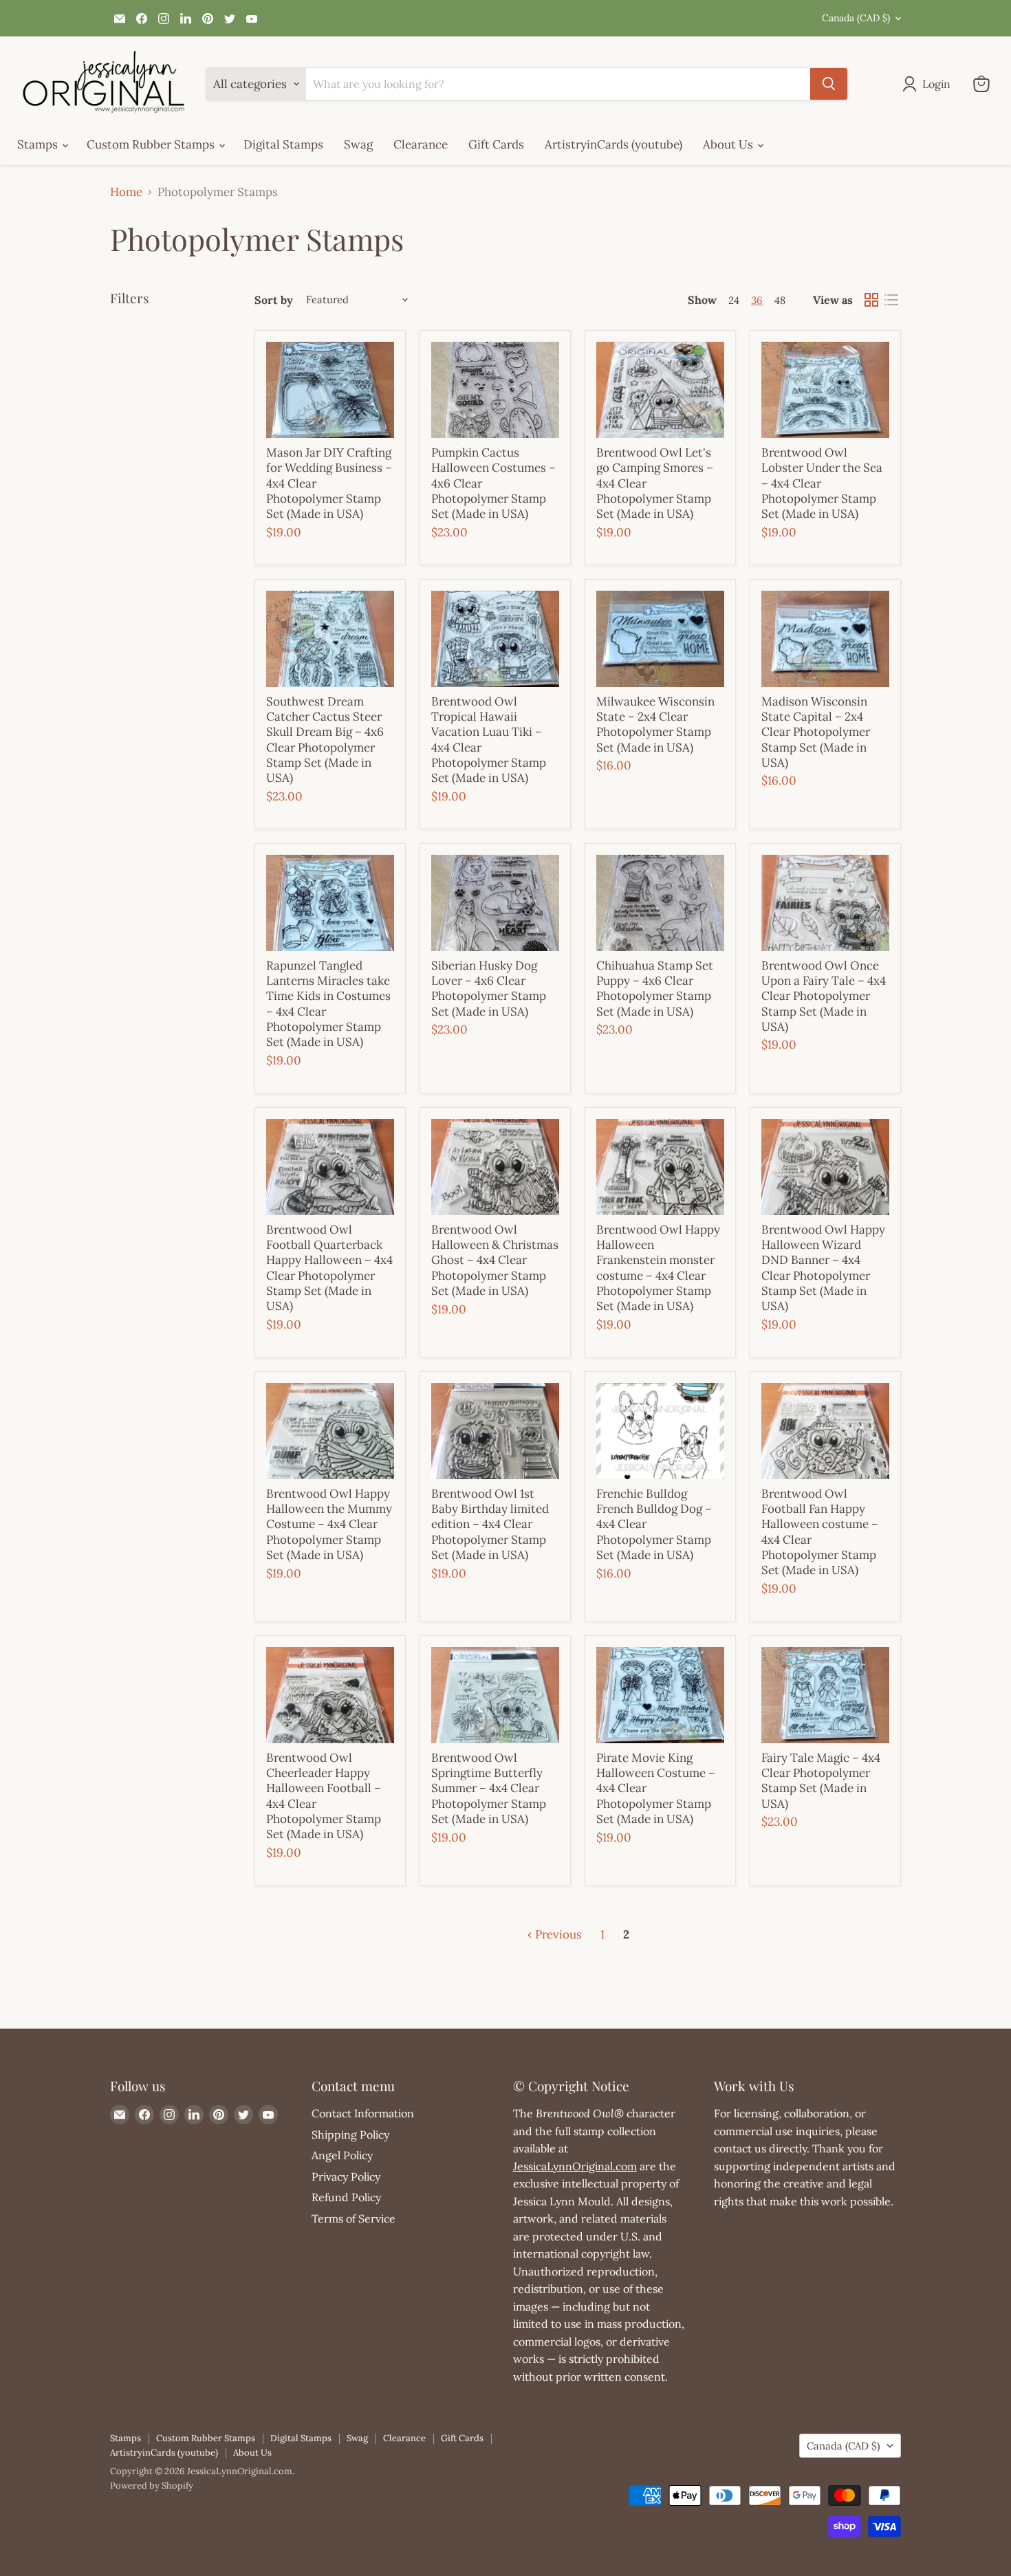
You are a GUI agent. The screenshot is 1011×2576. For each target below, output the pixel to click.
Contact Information (363, 2113)
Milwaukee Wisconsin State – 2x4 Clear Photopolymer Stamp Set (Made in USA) (655, 724)
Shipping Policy (350, 2135)
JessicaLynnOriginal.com (575, 2166)
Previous (557, 1934)
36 (757, 300)
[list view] (892, 300)
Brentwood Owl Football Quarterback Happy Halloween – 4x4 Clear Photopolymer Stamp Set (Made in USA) (329, 1268)
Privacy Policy (346, 2176)
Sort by (274, 300)
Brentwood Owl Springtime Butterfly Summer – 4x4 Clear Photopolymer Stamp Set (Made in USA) (489, 1788)
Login (936, 84)
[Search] (829, 84)
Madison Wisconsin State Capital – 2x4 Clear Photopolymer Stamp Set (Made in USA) (816, 732)
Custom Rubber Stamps (152, 144)
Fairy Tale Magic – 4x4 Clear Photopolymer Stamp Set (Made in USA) (821, 1781)
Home (126, 193)
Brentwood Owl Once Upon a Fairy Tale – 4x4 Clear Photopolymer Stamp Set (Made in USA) (824, 996)
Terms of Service (354, 2218)
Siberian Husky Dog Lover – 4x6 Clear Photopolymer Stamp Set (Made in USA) (489, 989)
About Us (729, 144)
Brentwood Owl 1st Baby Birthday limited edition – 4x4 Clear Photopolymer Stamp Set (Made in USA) (490, 1524)
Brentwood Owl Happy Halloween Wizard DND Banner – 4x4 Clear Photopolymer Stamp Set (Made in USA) (823, 1268)
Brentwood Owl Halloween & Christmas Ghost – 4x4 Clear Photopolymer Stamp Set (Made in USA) (495, 1260)
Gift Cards (496, 144)
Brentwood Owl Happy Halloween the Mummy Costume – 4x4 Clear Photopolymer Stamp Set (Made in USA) (329, 1524)
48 (780, 300)
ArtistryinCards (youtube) (613, 144)
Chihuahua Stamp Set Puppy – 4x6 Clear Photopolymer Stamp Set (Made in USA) (655, 989)
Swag (358, 144)
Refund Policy (346, 2197)
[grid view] (872, 300)
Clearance (421, 144)
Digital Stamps (283, 144)
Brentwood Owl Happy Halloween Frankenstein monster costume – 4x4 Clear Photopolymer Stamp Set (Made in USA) (658, 1268)
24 (734, 300)
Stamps (39, 144)
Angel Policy (342, 2155)
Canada (856, 18)
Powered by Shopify (152, 2486)
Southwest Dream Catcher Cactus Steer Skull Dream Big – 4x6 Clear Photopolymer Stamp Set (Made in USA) (325, 740)
